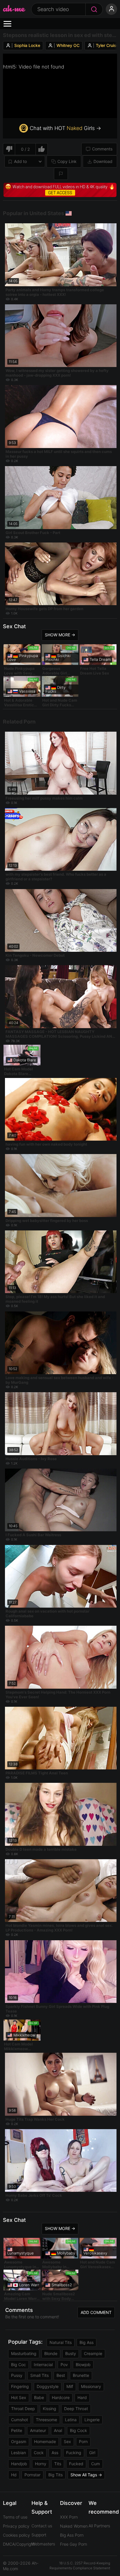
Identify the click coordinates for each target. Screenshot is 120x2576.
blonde (51, 2353)
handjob (19, 2464)
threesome (46, 2420)
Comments (102, 149)
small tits (39, 2375)
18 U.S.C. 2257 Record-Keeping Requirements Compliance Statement (80, 2566)
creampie (93, 2353)
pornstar (32, 2475)
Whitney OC (68, 45)
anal (58, 2430)
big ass (87, 2342)
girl (92, 2453)
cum (96, 2464)
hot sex (19, 2397)
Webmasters (43, 2544)
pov (64, 2365)
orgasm (19, 2441)
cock (39, 2453)
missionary (91, 2386)
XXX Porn (69, 2517)
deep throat (76, 2409)
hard (82, 2397)
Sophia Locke (27, 45)
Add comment (96, 2312)
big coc (18, 2365)
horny (41, 2464)
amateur (38, 2430)
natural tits (61, 2342)
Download (103, 161)
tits (58, 2464)
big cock (78, 2430)
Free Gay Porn (74, 2544)
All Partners (99, 2526)
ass (55, 2453)
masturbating (24, 2353)
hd (14, 2475)
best (61, 2375)
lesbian (18, 2453)
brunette (81, 2375)
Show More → (60, 635)
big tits (55, 2475)
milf (70, 2386)
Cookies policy (16, 2535)
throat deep (23, 2409)
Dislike (9, 149)
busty (71, 2353)
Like (42, 149)
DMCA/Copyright (19, 2544)
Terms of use (15, 2517)
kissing (50, 2409)
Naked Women (74, 2526)
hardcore (61, 2397)
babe (39, 2397)
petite (17, 2430)
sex (67, 2441)
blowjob (83, 2365)
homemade (45, 2441)
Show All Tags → (86, 2475)
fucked (76, 2464)
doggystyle (48, 2386)
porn (83, 2441)
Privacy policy (16, 2526)
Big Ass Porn (72, 2535)
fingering (20, 2386)
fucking (74, 2453)
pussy (17, 2375)
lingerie (92, 2420)
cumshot (20, 2420)
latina (71, 2420)
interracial (43, 2365)
